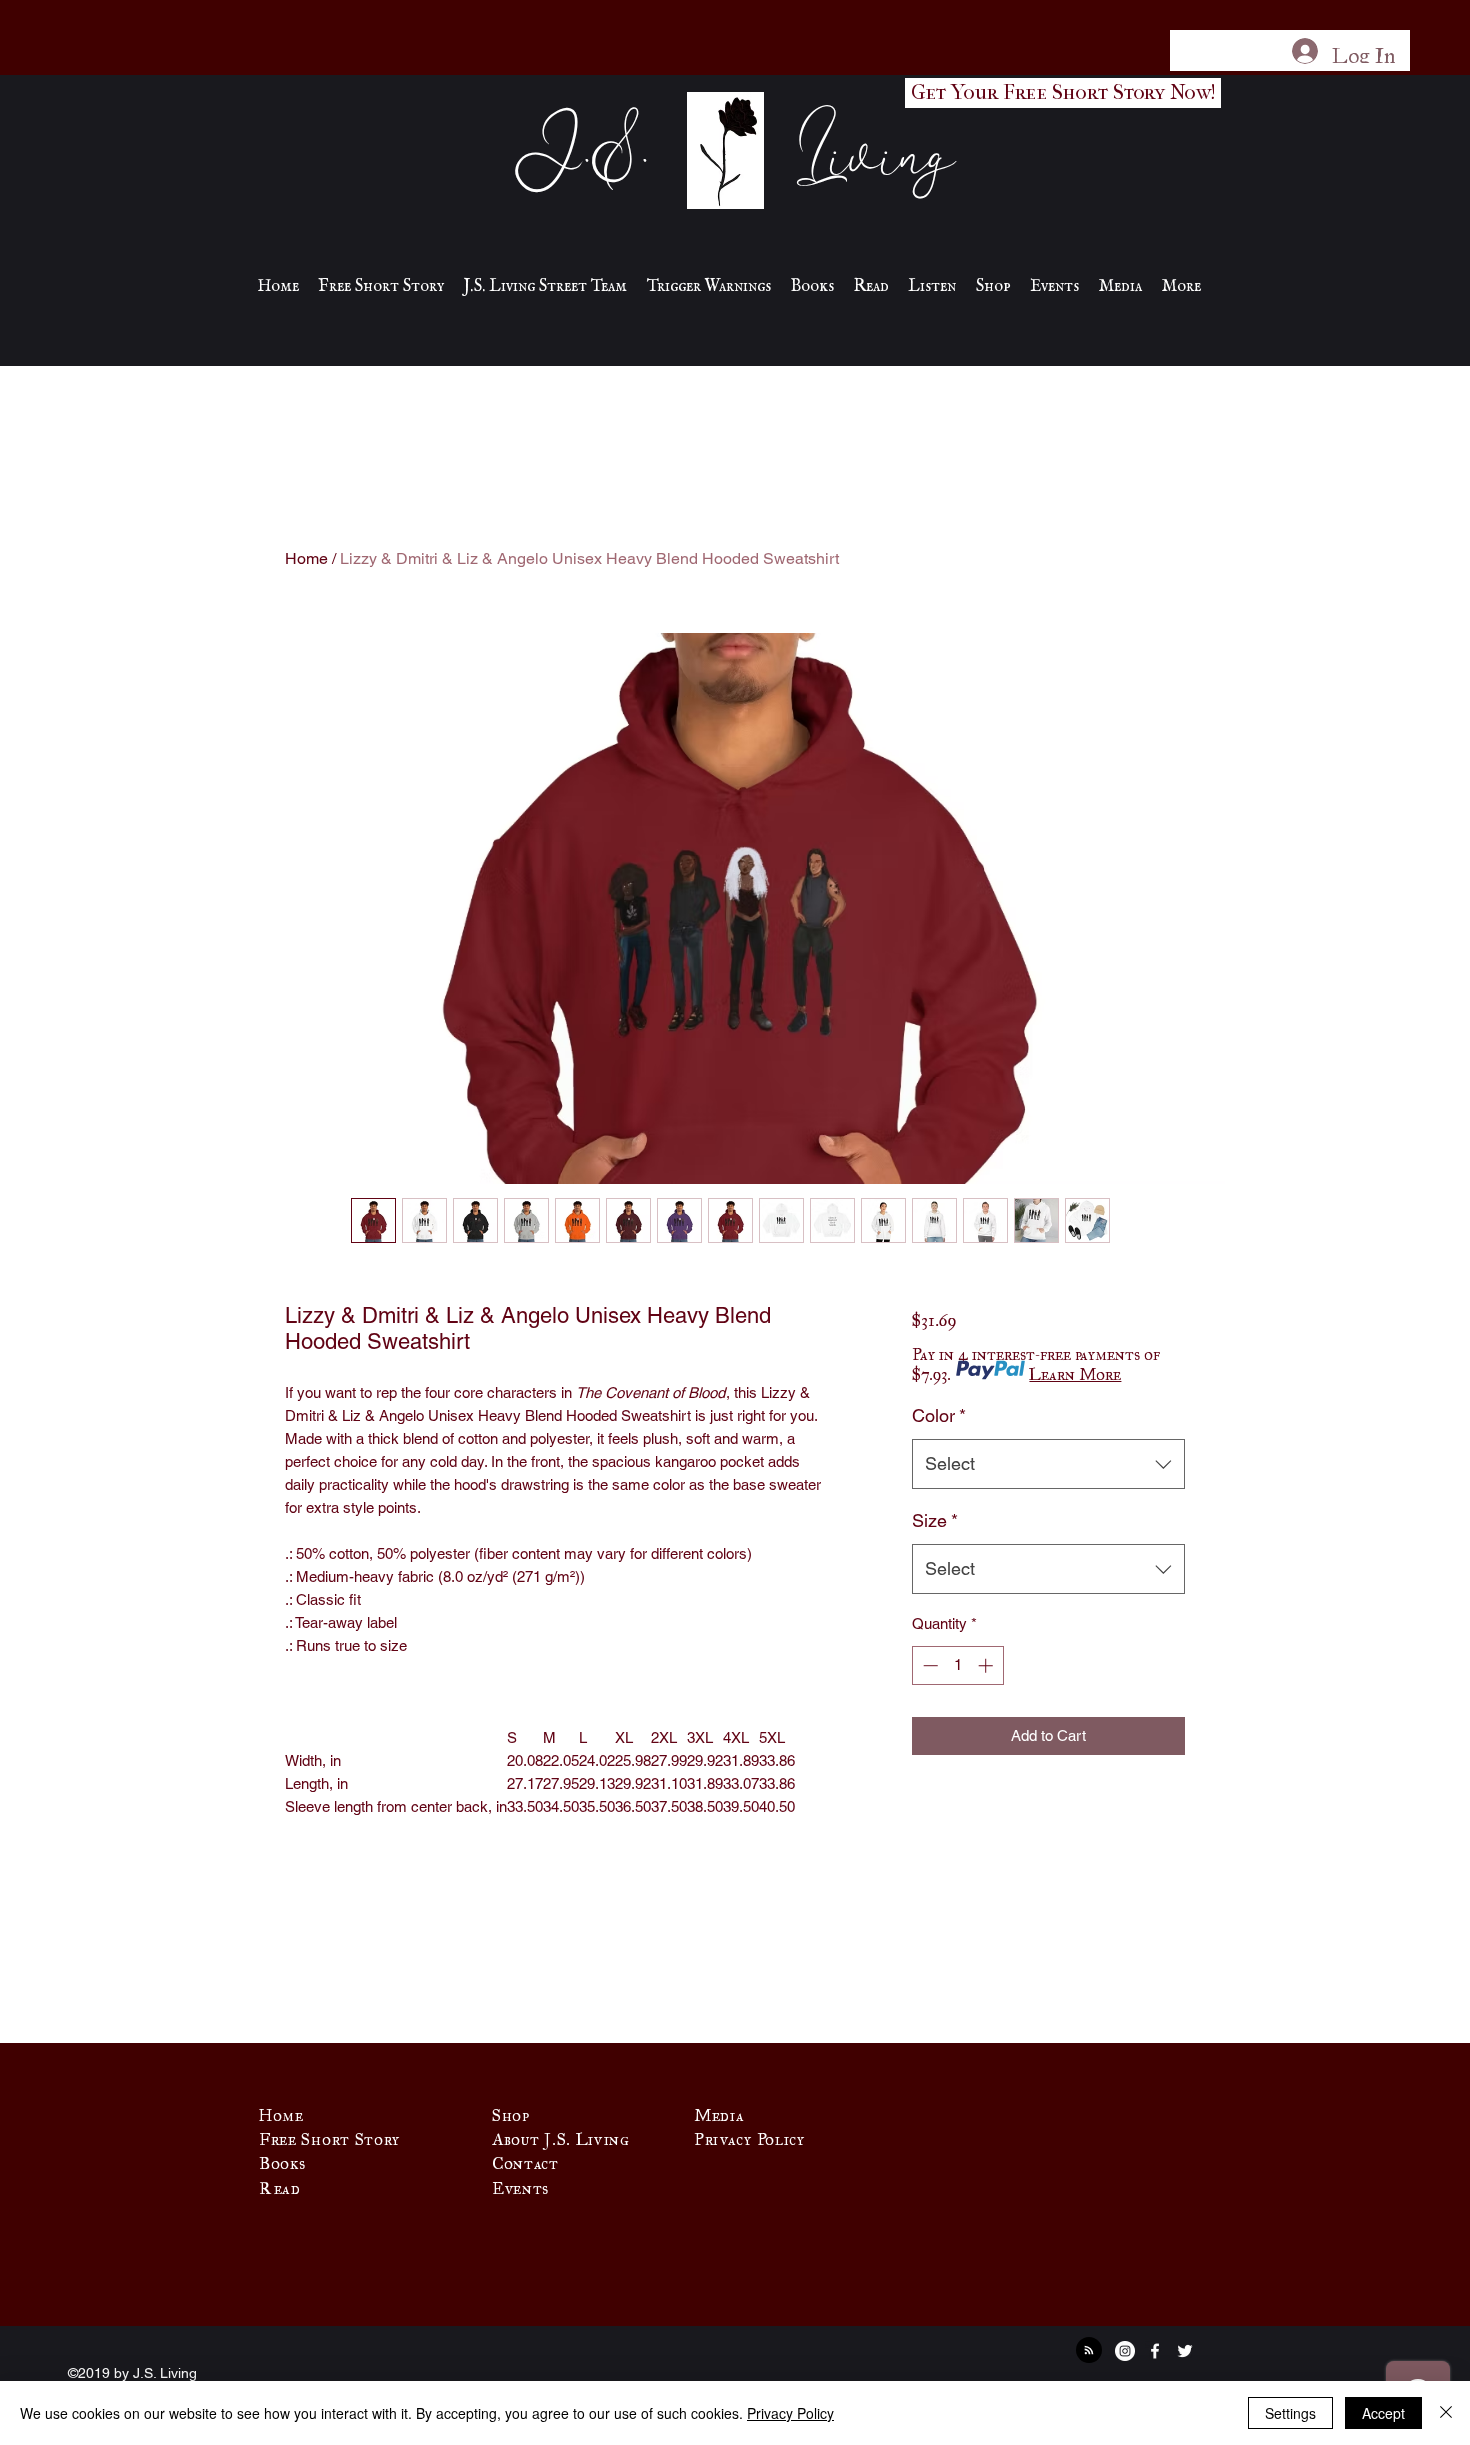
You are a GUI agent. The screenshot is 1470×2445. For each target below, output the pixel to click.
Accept (1383, 2413)
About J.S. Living (561, 2135)
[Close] (1446, 2413)
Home (306, 558)
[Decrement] (928, 1665)
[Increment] (987, 1665)
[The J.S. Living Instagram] (1125, 2351)
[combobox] (1048, 1464)
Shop (511, 2111)
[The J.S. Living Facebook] (1155, 2351)
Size (935, 1520)
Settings (1290, 2413)
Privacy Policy (790, 2413)
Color (939, 1415)
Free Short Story (329, 2135)
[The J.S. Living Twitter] (1185, 2351)
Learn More (1075, 1370)
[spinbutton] (957, 1665)
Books (282, 2159)
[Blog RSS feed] (1089, 2351)
